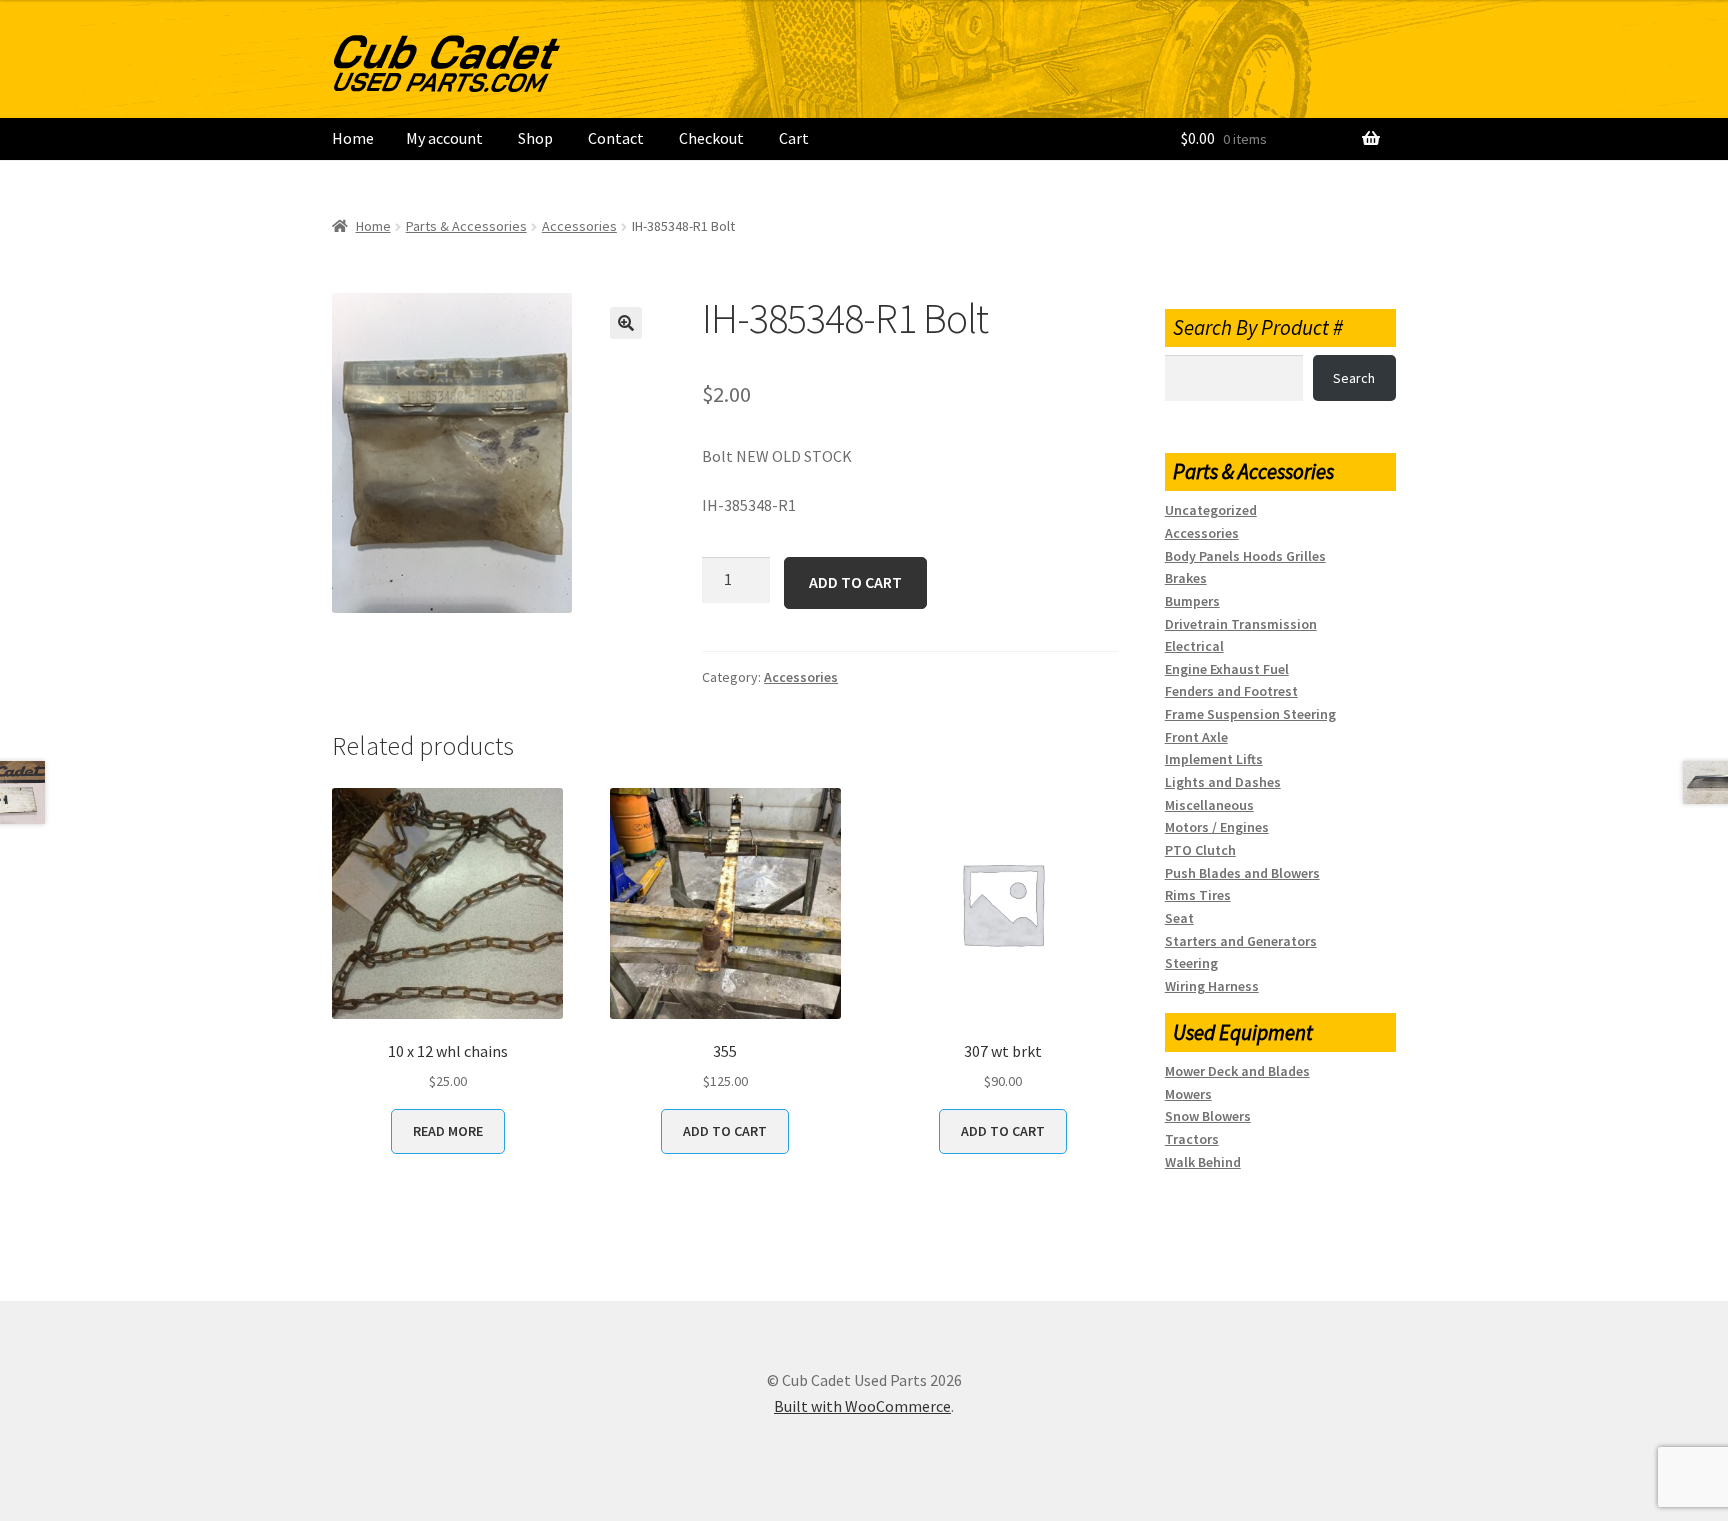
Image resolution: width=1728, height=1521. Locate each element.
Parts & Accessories (466, 226)
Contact (616, 138)
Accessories (579, 226)
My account (444, 138)
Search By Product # (1258, 327)
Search (1354, 378)
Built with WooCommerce (862, 1406)
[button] (626, 323)
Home (353, 138)
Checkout (711, 138)
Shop (535, 138)
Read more (448, 1131)
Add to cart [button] (725, 1131)
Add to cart (855, 582)
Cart (794, 138)
